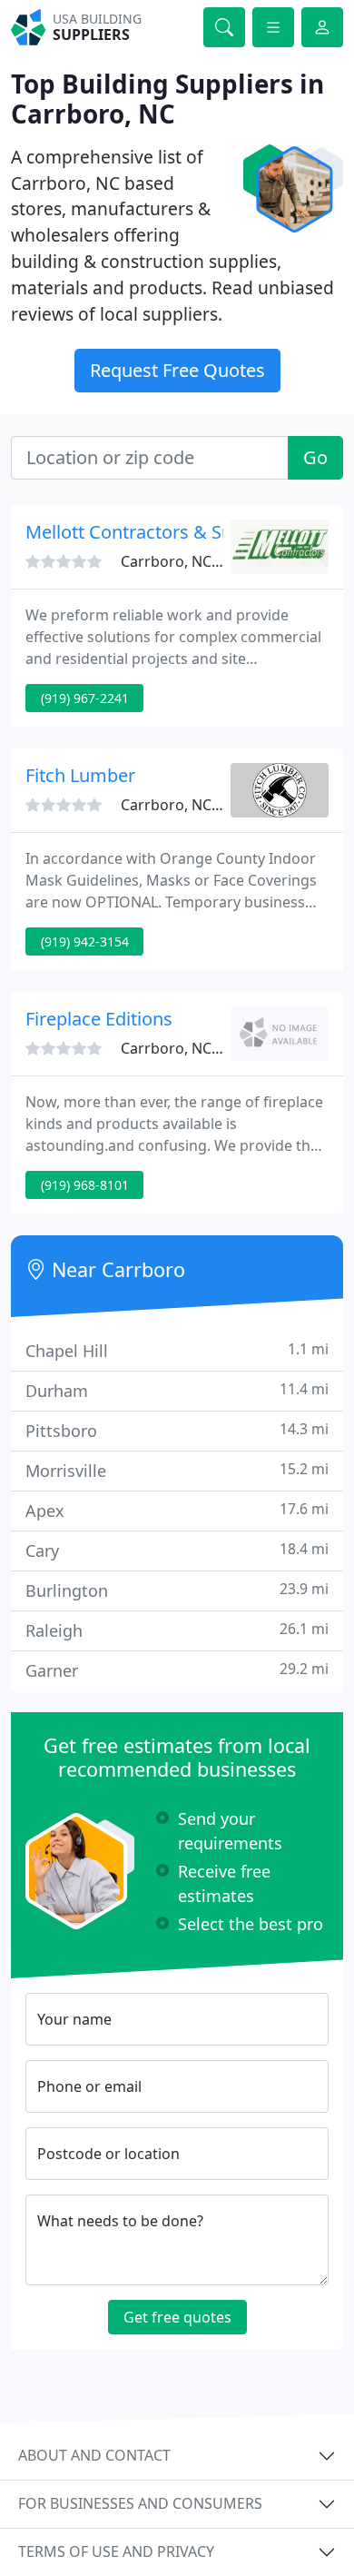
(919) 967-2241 (85, 698)
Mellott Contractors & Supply (147, 532)
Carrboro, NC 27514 (188, 1048)
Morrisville (177, 1470)
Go (315, 457)
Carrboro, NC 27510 (188, 561)
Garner (177, 1670)
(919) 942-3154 (85, 941)
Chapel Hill (177, 1350)
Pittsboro (177, 1430)
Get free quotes (177, 2317)
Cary (177, 1550)
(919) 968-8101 (85, 1185)
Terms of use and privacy (116, 2551)
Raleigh (177, 1630)
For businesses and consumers (140, 2503)
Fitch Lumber (80, 775)
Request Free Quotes (177, 370)
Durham (177, 1390)
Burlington (177, 1590)
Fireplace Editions (99, 1019)
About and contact (94, 2455)
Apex (177, 1510)
